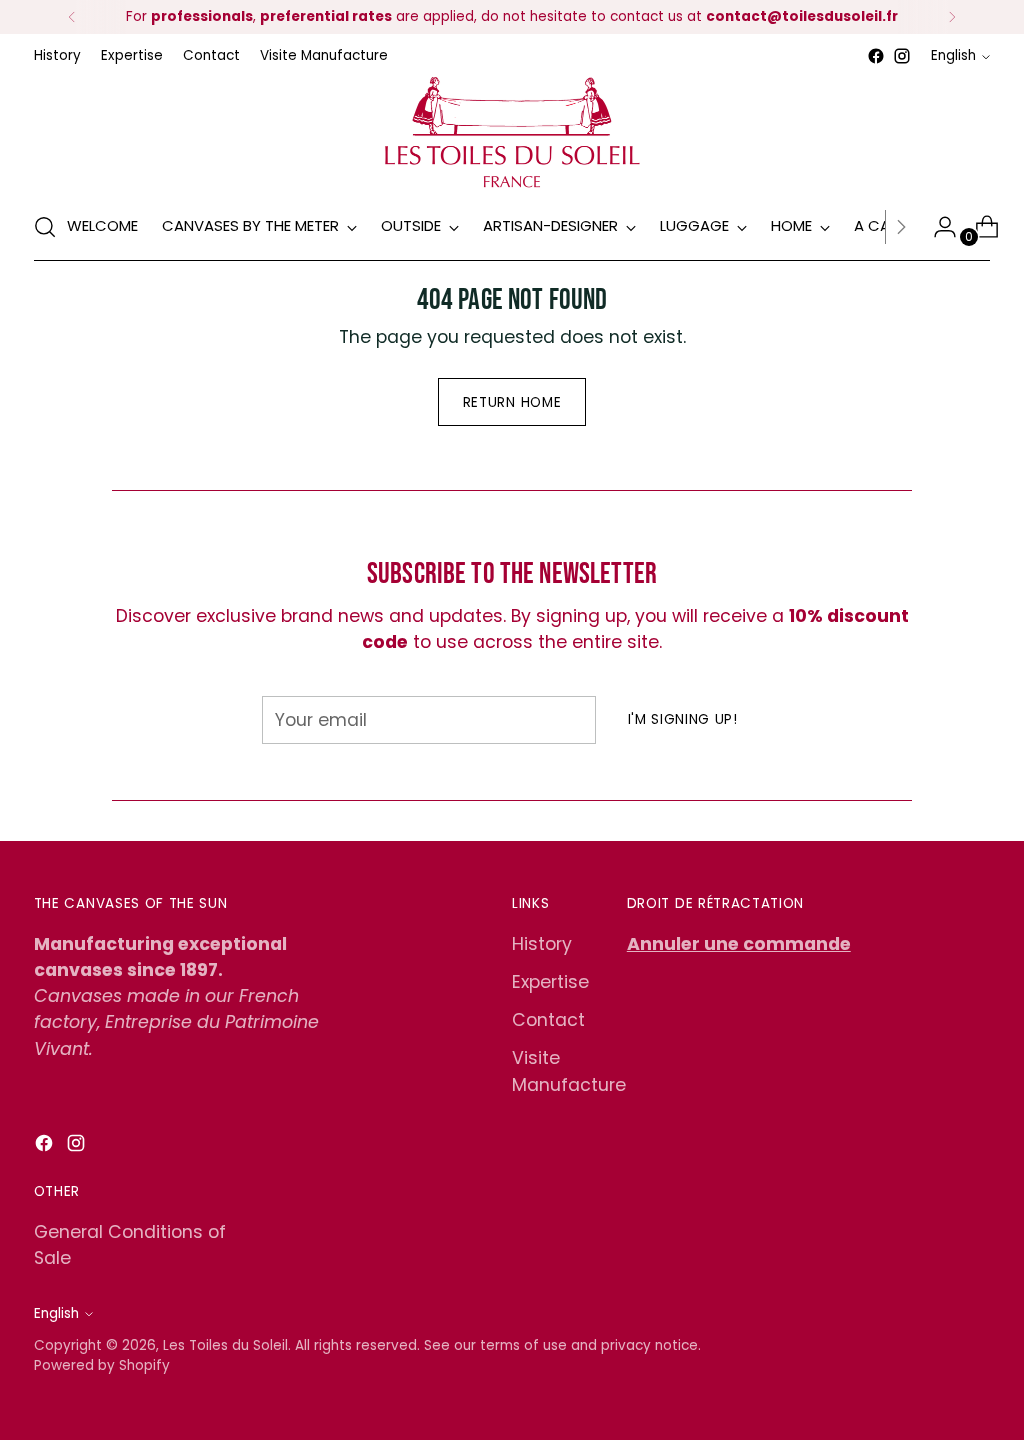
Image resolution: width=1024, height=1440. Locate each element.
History (542, 944)
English (953, 55)
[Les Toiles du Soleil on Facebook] (876, 56)
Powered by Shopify (102, 1365)
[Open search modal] (45, 227)
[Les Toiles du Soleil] (512, 131)
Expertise (550, 982)
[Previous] (72, 17)
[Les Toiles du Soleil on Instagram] (902, 56)
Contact (548, 1020)
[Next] (952, 17)
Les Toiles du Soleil (225, 1345)
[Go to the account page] (937, 227)
